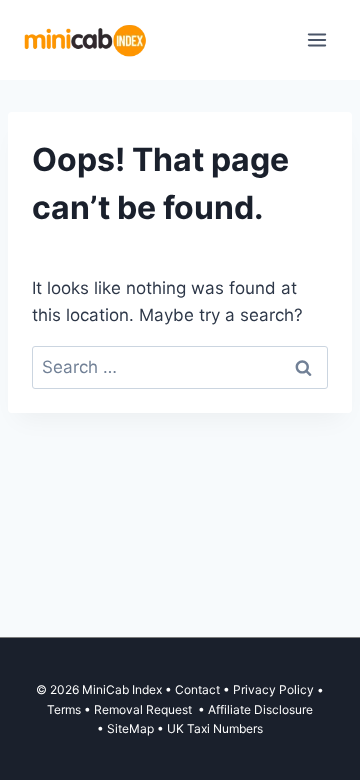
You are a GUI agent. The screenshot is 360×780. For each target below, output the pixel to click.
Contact (197, 689)
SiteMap (132, 728)
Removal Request (144, 709)
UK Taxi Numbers (215, 728)
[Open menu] (316, 39)
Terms (64, 709)
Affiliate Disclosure (260, 709)
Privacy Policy (273, 689)
